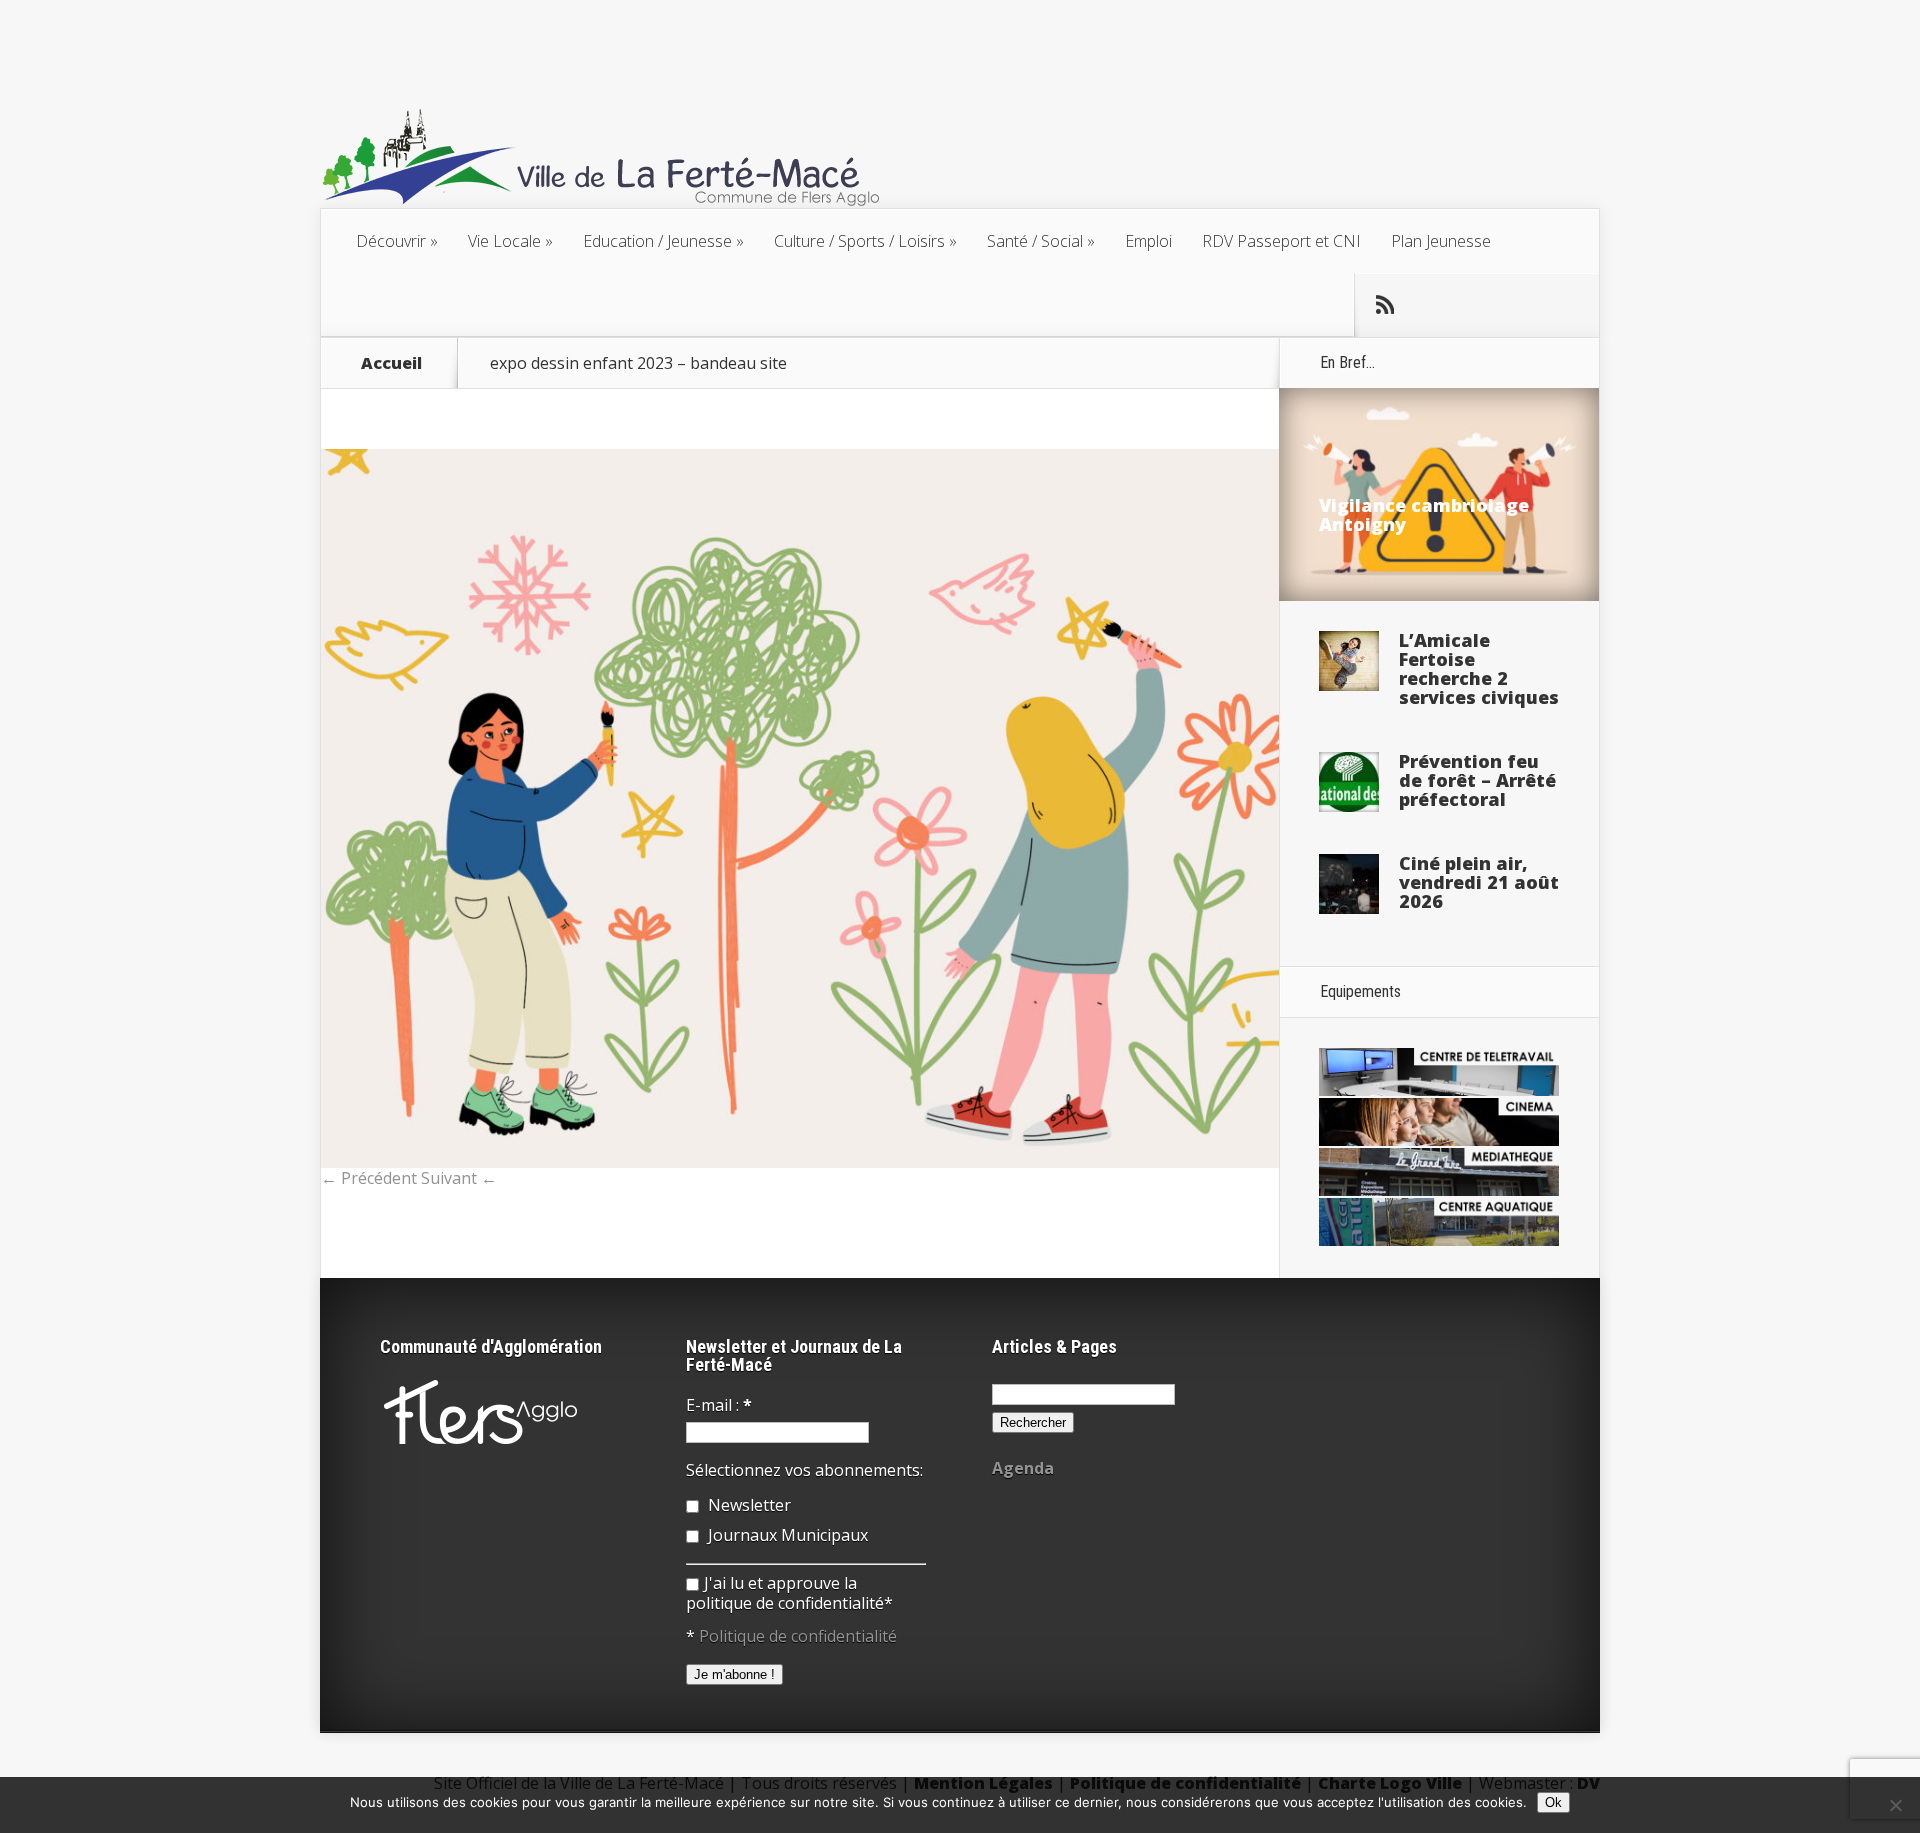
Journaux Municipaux (786, 1535)
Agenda (1023, 1468)
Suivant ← (459, 1178)
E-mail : (719, 1405)
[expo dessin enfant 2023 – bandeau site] (800, 1162)
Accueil (391, 363)
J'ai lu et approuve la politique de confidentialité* (789, 1593)
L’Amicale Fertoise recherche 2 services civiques (1479, 668)
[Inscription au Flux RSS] (1385, 305)
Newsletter (747, 1505)
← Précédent (369, 1178)
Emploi (1148, 241)
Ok (1553, 1802)
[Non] (1895, 1805)
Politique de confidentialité (798, 1636)
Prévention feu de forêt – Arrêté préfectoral (1477, 780)
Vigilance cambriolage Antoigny (1424, 514)
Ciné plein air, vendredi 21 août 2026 (1479, 882)
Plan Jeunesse (1441, 241)
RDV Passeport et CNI (1281, 241)
